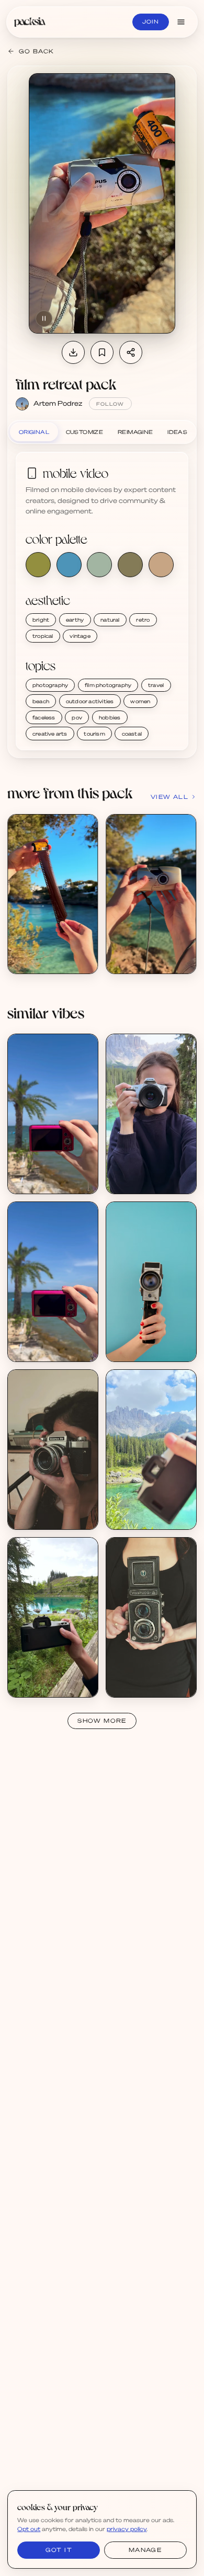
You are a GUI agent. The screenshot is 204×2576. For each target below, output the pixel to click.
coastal (132, 734)
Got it (59, 2550)
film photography (108, 685)
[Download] (73, 352)
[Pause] (44, 318)
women (140, 701)
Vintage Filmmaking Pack (56, 1508)
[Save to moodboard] (102, 352)
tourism (94, 734)
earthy (75, 620)
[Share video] (131, 352)
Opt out (29, 2529)
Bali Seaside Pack (45, 1173)
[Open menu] (181, 22)
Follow (110, 404)
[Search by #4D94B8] (69, 565)
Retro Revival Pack (146, 1341)
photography (50, 685)
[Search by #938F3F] (38, 565)
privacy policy (127, 2529)
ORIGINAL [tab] (34, 432)
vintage (80, 636)
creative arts (50, 734)
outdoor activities (90, 701)
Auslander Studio (44, 1516)
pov (77, 717)
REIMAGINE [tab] (135, 432)
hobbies (110, 717)
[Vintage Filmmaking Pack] (53, 1450)
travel (156, 685)
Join (151, 21)
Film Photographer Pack (153, 1173)
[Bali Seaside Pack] (53, 1114)
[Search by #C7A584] (161, 565)
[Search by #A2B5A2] (99, 565)
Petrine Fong (38, 1181)
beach (41, 701)
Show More (102, 1721)
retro (143, 620)
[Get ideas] (85, 886)
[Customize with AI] (85, 866)
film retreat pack (66, 384)
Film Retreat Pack (46, 953)
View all (169, 797)
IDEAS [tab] (177, 432)
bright (41, 620)
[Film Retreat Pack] (53, 894)
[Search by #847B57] (130, 565)
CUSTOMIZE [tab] (85, 432)
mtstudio (130, 1348)
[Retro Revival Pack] (151, 1282)
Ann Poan (132, 1181)
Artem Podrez (58, 403)
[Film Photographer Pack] (151, 1114)
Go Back (36, 51)
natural (110, 620)
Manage (145, 2550)
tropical (43, 636)
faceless (44, 717)
